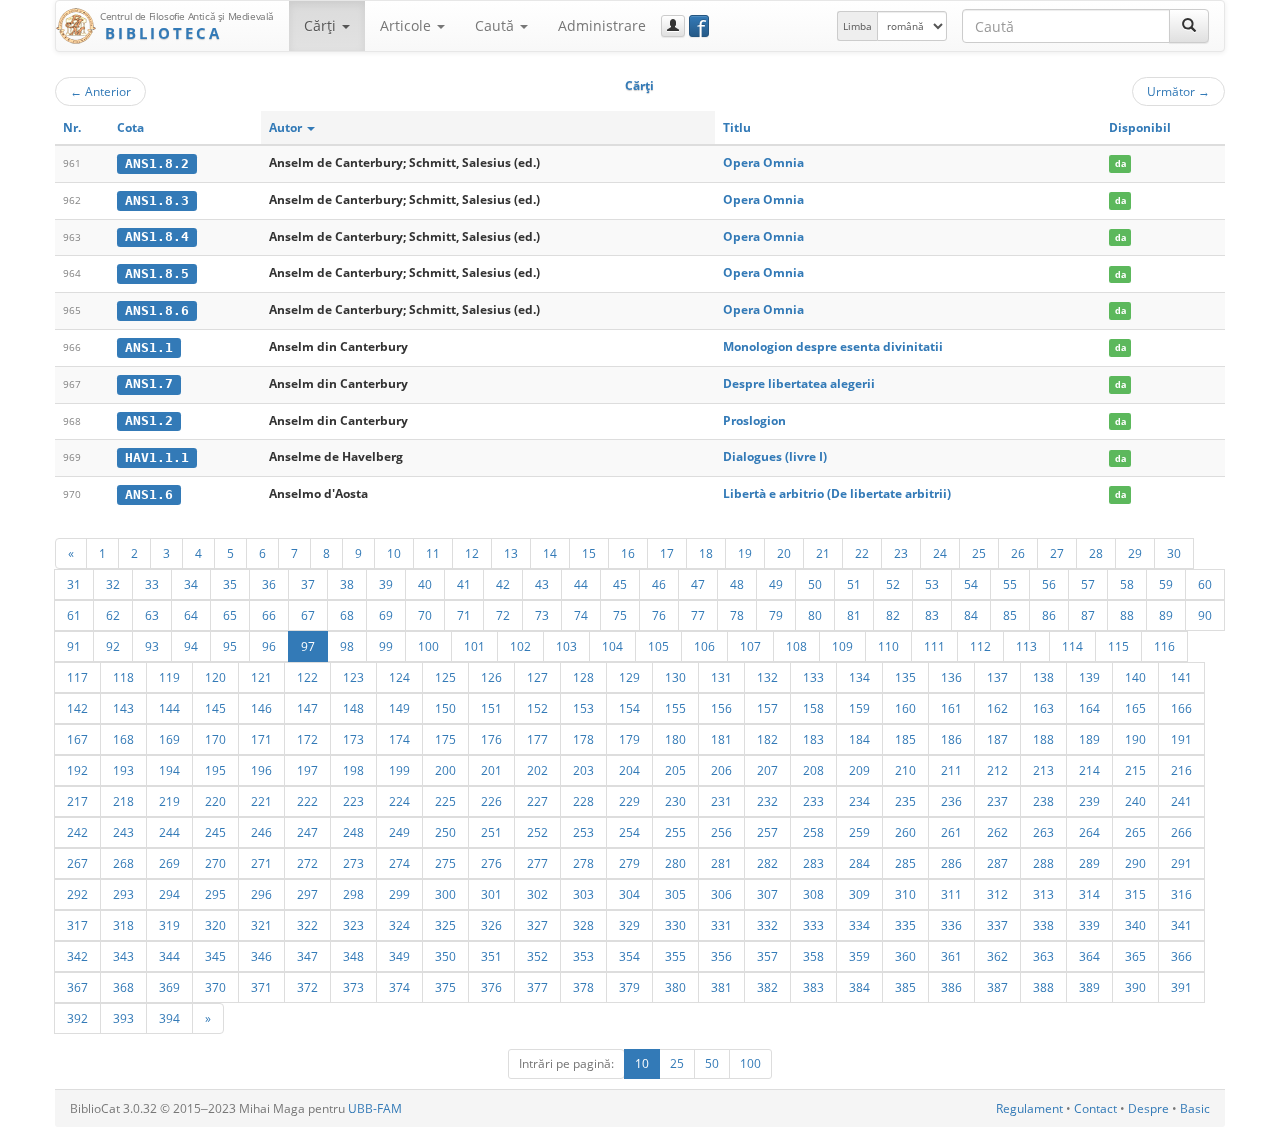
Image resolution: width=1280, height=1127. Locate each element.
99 (386, 646)
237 (997, 801)
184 (859, 739)
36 (269, 584)
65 (230, 615)
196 (261, 770)
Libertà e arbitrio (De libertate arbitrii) (837, 493)
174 (399, 739)
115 (1118, 646)
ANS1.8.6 (157, 310)
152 (537, 708)
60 (1205, 584)
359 (859, 956)
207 (767, 770)
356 (721, 956)
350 (445, 956)
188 (1043, 739)
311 (951, 894)
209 (859, 770)
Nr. (72, 127)
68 (347, 615)
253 (583, 832)
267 (77, 863)
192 (77, 770)
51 (854, 584)
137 (997, 677)
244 (169, 832)
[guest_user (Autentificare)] (673, 26)
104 (612, 646)
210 (905, 770)
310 (905, 894)
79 (776, 615)
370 (215, 987)
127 (537, 677)
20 (784, 553)
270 (215, 863)
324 (399, 925)
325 (445, 925)
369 (169, 987)
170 (215, 739)
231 (721, 801)
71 (464, 615)
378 (583, 987)
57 (1088, 584)
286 (951, 863)
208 (813, 770)
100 (428, 646)
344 (169, 956)
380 (675, 987)
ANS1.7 (149, 383)
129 (629, 677)
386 (951, 987)
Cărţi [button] (322, 25)
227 (537, 801)
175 (445, 739)
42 (503, 584)
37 (308, 584)
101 (474, 646)
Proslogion (754, 420)
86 (1049, 615)
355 (675, 956)
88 (1127, 615)
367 (77, 987)
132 (767, 677)
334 (859, 925)
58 (1127, 584)
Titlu (737, 127)
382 (767, 987)
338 (1043, 925)
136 (951, 677)
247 (307, 832)
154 (629, 708)
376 (491, 987)
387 (997, 987)
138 (1043, 677)
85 (1010, 615)
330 (675, 925)
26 (1018, 553)
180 (675, 739)
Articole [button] (407, 25)
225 (445, 801)
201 (491, 770)
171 (261, 739)
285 (905, 863)
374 (399, 987)
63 (152, 615)
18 (706, 553)
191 (1181, 739)
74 (581, 615)
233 (813, 801)
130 (675, 677)
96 (269, 646)
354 (629, 956)
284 (859, 863)
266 (1181, 832)
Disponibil (1140, 127)
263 (1043, 832)
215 (1135, 770)
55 (1010, 584)
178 (583, 739)
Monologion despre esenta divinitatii (833, 346)
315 (1135, 894)
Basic (1195, 1108)
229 (629, 801)
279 (629, 863)
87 (1088, 615)
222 (307, 801)
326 (491, 925)
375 (445, 987)
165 (1135, 708)
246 (261, 832)
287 (997, 863)
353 (583, 956)
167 (77, 739)
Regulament (1029, 1108)
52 (893, 584)
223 (353, 801)
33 (152, 584)
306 (721, 894)
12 (472, 553)
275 (445, 863)
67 (308, 615)
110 (888, 646)
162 (997, 708)
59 (1166, 584)
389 (1089, 987)
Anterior (100, 91)
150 (445, 708)
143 (123, 708)
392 (77, 1018)
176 (491, 739)
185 (905, 739)
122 (307, 677)
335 (905, 925)
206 (721, 770)
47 (698, 584)
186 (951, 739)
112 (980, 646)
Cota (130, 127)
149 (399, 708)
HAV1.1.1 (157, 457)
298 (353, 894)
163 (1043, 708)
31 (74, 584)
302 (537, 894)
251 (491, 832)
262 (997, 832)
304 (629, 894)
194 (169, 770)
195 (215, 770)
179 (629, 739)
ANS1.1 (149, 347)
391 (1181, 987)
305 (675, 894)
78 (737, 615)
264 (1089, 832)
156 (721, 708)
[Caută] (1189, 26)
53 (932, 584)
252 (537, 832)
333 (813, 925)
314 (1089, 894)
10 (394, 553)
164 (1089, 708)
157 (767, 708)
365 (1135, 956)
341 (1181, 925)
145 (215, 708)
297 (307, 894)
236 (951, 801)
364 (1089, 956)
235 (905, 801)
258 (813, 832)
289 (1089, 863)
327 (537, 925)
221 (261, 801)
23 (901, 553)
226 (491, 801)
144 (169, 708)
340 (1135, 925)
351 (491, 956)
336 (951, 925)
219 (169, 801)
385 (905, 987)
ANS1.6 (149, 494)
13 (511, 553)
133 (813, 677)
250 (445, 832)
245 (215, 832)
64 (191, 615)
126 (491, 677)
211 (951, 770)
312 (997, 894)
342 (77, 956)
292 (77, 894)
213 (1043, 770)
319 (169, 925)
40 (425, 584)
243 (123, 832)
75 (620, 615)
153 (583, 708)
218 (123, 801)
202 (537, 770)
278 (583, 863)
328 (583, 925)
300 (445, 894)
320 (215, 925)
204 (629, 770)
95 (230, 646)
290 (1135, 863)
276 (491, 863)
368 (123, 987)
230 (675, 801)
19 (745, 553)
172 (307, 739)
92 (113, 646)
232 (767, 801)
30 (1174, 553)
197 (307, 770)
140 (1135, 677)
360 (905, 956)
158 (813, 708)
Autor (287, 127)
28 (1096, 553)
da (1120, 163)
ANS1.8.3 (157, 200)
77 (698, 615)
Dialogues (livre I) (775, 456)
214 (1089, 770)
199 (399, 770)
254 (629, 832)
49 (776, 584)
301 (491, 894)
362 (997, 956)
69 (386, 615)
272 (307, 863)
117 (77, 677)
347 (307, 956)
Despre (1148, 1108)
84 (971, 615)
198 (353, 770)
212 (997, 770)
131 (721, 677)
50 (815, 584)
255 (675, 832)
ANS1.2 (149, 420)
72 (503, 615)
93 (152, 646)
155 (675, 708)
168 (123, 739)
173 (353, 739)
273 (353, 863)
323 (353, 925)
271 (261, 863)
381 (721, 987)
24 (940, 553)
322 (307, 925)
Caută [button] (496, 25)
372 (307, 987)
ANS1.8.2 (157, 163)
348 (353, 956)
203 (583, 770)
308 (813, 894)
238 (1043, 801)
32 (113, 584)
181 (721, 739)
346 (261, 956)
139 (1089, 677)
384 (859, 987)
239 (1089, 801)
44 (581, 584)
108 (796, 646)
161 (951, 708)
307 (767, 894)
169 (169, 739)
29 (1135, 553)
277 (537, 863)
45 (620, 584)
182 (767, 739)
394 (169, 1018)
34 (191, 584)
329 (629, 925)
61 (74, 615)
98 (347, 646)
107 (750, 646)
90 (1205, 615)
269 (169, 863)
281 (721, 863)
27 (1057, 553)
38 (347, 584)
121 (261, 677)
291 (1181, 863)
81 (854, 615)
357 (767, 956)
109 (842, 646)
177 (537, 739)
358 (813, 956)
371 (261, 987)
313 (1043, 894)
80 (815, 615)
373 (353, 987)
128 (583, 677)
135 (905, 677)
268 (123, 863)
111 (934, 646)
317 (77, 925)
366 (1181, 956)
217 (77, 801)
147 (307, 708)
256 (721, 832)
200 (445, 770)
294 (169, 894)
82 (893, 615)
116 (1164, 646)
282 (767, 863)
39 (386, 584)
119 (169, 677)
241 (1181, 801)
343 (123, 956)
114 (1072, 646)
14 (550, 553)
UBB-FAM (375, 1108)
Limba (857, 26)
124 (399, 677)
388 (1043, 987)
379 (629, 987)
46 (659, 584)
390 (1135, 987)
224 (399, 801)
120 (215, 677)
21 (823, 553)
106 (704, 646)
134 (859, 677)
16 (628, 553)
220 (215, 801)
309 (859, 894)
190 (1135, 739)
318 (123, 925)
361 (951, 956)
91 (74, 646)
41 (464, 584)
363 (1043, 956)
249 (399, 832)
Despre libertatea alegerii (799, 383)
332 (767, 925)
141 (1181, 677)
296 (261, 894)
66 (269, 615)
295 (215, 894)
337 (997, 925)
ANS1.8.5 (157, 273)
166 (1181, 708)
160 (905, 708)
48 (737, 584)
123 (353, 677)
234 (859, 801)
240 (1135, 801)
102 (520, 646)
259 (859, 832)
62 (113, 615)
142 (77, 708)
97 (308, 646)
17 (667, 553)
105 (658, 646)
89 (1166, 615)
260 (905, 832)
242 (77, 832)
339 (1089, 925)
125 (445, 677)
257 (767, 832)
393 (123, 1018)
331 (721, 925)
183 (813, 739)
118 (123, 677)
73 (542, 615)
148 (353, 708)
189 (1089, 739)
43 (542, 584)
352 (537, 956)
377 (537, 987)
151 (491, 708)
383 (813, 987)
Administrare (602, 25)
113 (1026, 646)
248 (353, 832)
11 (433, 553)
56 (1049, 584)
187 (997, 739)
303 (583, 894)
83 (932, 615)
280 (675, 863)
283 (813, 863)
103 (566, 646)
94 (191, 646)
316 (1181, 894)
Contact (1095, 1108)
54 (971, 584)
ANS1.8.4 (157, 236)
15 (589, 553)
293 (123, 894)
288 (1043, 863)
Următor (1178, 91)
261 (951, 832)
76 (659, 615)
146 (261, 708)
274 (399, 863)
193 (123, 770)
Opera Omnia (763, 162)
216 (1181, 770)
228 (583, 801)
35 (230, 584)
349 (399, 956)
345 (215, 956)
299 (399, 894)
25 (979, 553)
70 (425, 615)
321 (261, 925)
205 (675, 770)
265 (1135, 832)
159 (859, 708)
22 (862, 553)
